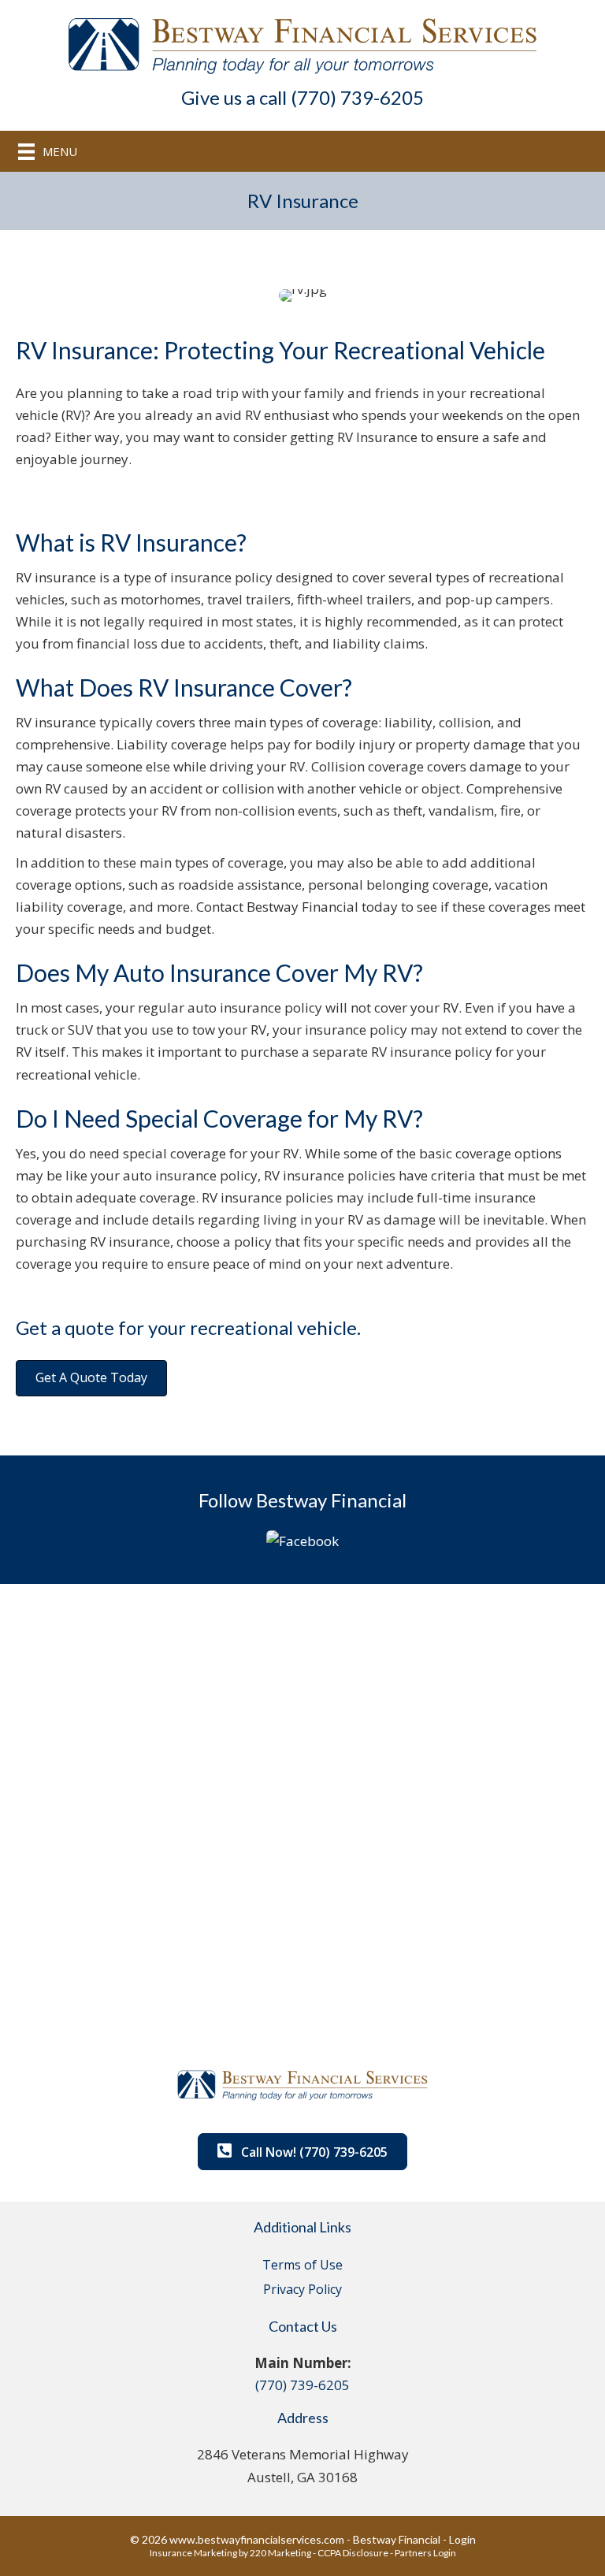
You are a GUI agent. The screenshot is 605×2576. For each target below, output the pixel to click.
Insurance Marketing (193, 2553)
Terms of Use (302, 2265)
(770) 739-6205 (302, 2385)
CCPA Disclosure (353, 2553)
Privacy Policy (302, 2289)
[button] (91, 1378)
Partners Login (425, 2553)
